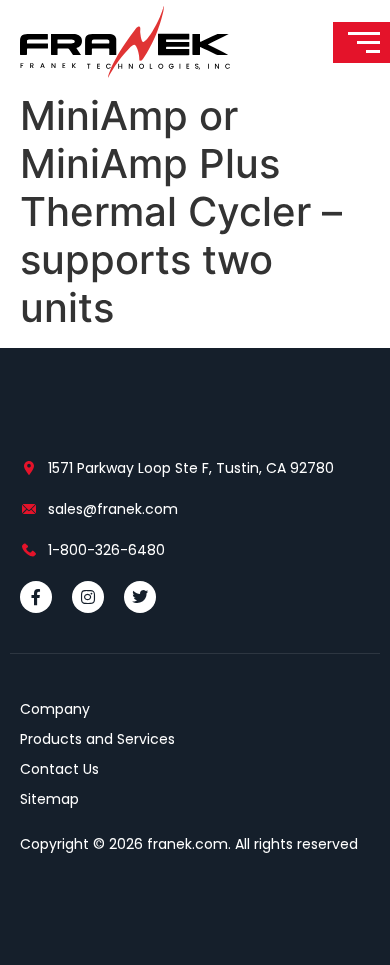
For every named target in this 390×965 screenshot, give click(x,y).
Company (55, 709)
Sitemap (49, 799)
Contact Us (59, 769)
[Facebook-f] (36, 597)
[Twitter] (140, 597)
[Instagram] (88, 597)
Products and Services (97, 739)
